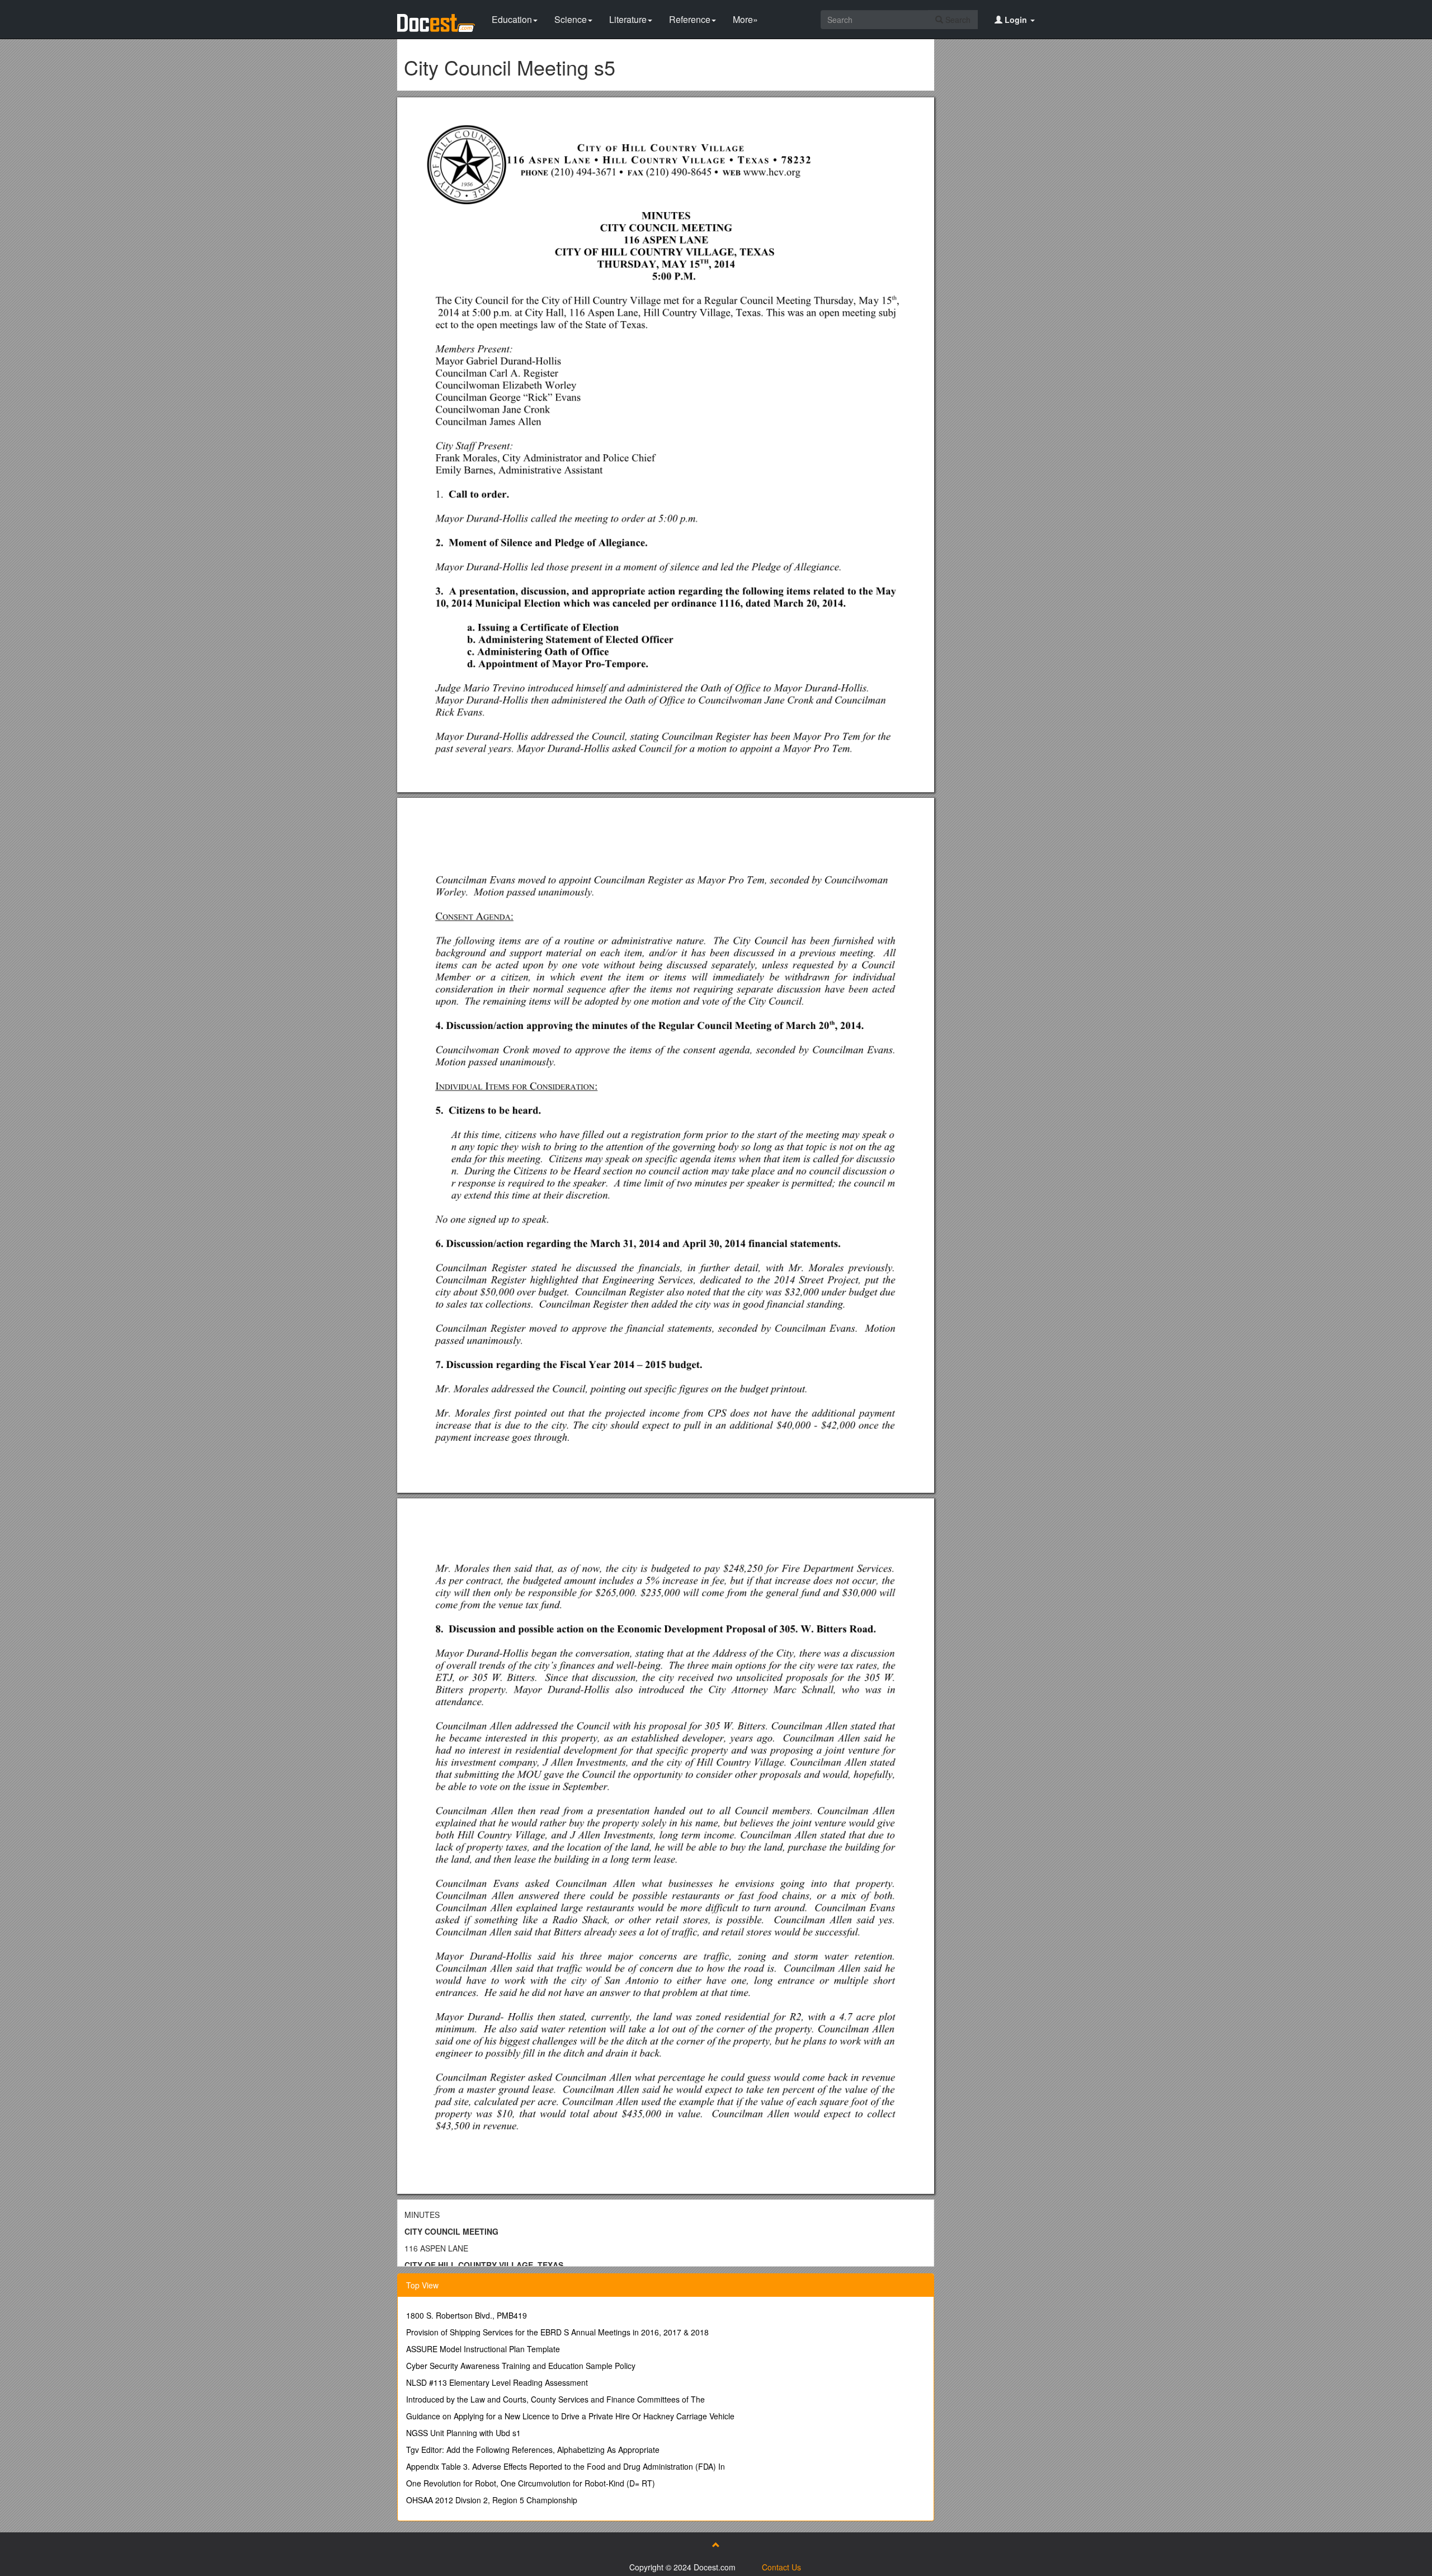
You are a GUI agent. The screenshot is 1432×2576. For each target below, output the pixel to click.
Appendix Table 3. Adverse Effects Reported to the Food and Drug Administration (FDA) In (566, 2466)
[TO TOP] (716, 2545)
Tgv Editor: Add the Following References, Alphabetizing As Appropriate (533, 2450)
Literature (628, 19)
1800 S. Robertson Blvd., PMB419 (467, 2315)
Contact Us (781, 2567)
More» (745, 19)
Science (571, 19)
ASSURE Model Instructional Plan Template (483, 2349)
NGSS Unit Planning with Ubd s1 (463, 2433)
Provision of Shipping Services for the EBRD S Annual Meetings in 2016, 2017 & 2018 (557, 2332)
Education (512, 19)
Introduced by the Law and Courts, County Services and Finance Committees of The (555, 2399)
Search (957, 20)
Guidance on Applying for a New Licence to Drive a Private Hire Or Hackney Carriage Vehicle (570, 2416)
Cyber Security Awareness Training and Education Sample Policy (521, 2366)
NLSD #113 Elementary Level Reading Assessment (497, 2382)
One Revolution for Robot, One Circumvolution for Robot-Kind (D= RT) (531, 2483)
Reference (690, 19)
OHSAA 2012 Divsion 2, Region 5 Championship (492, 2500)
